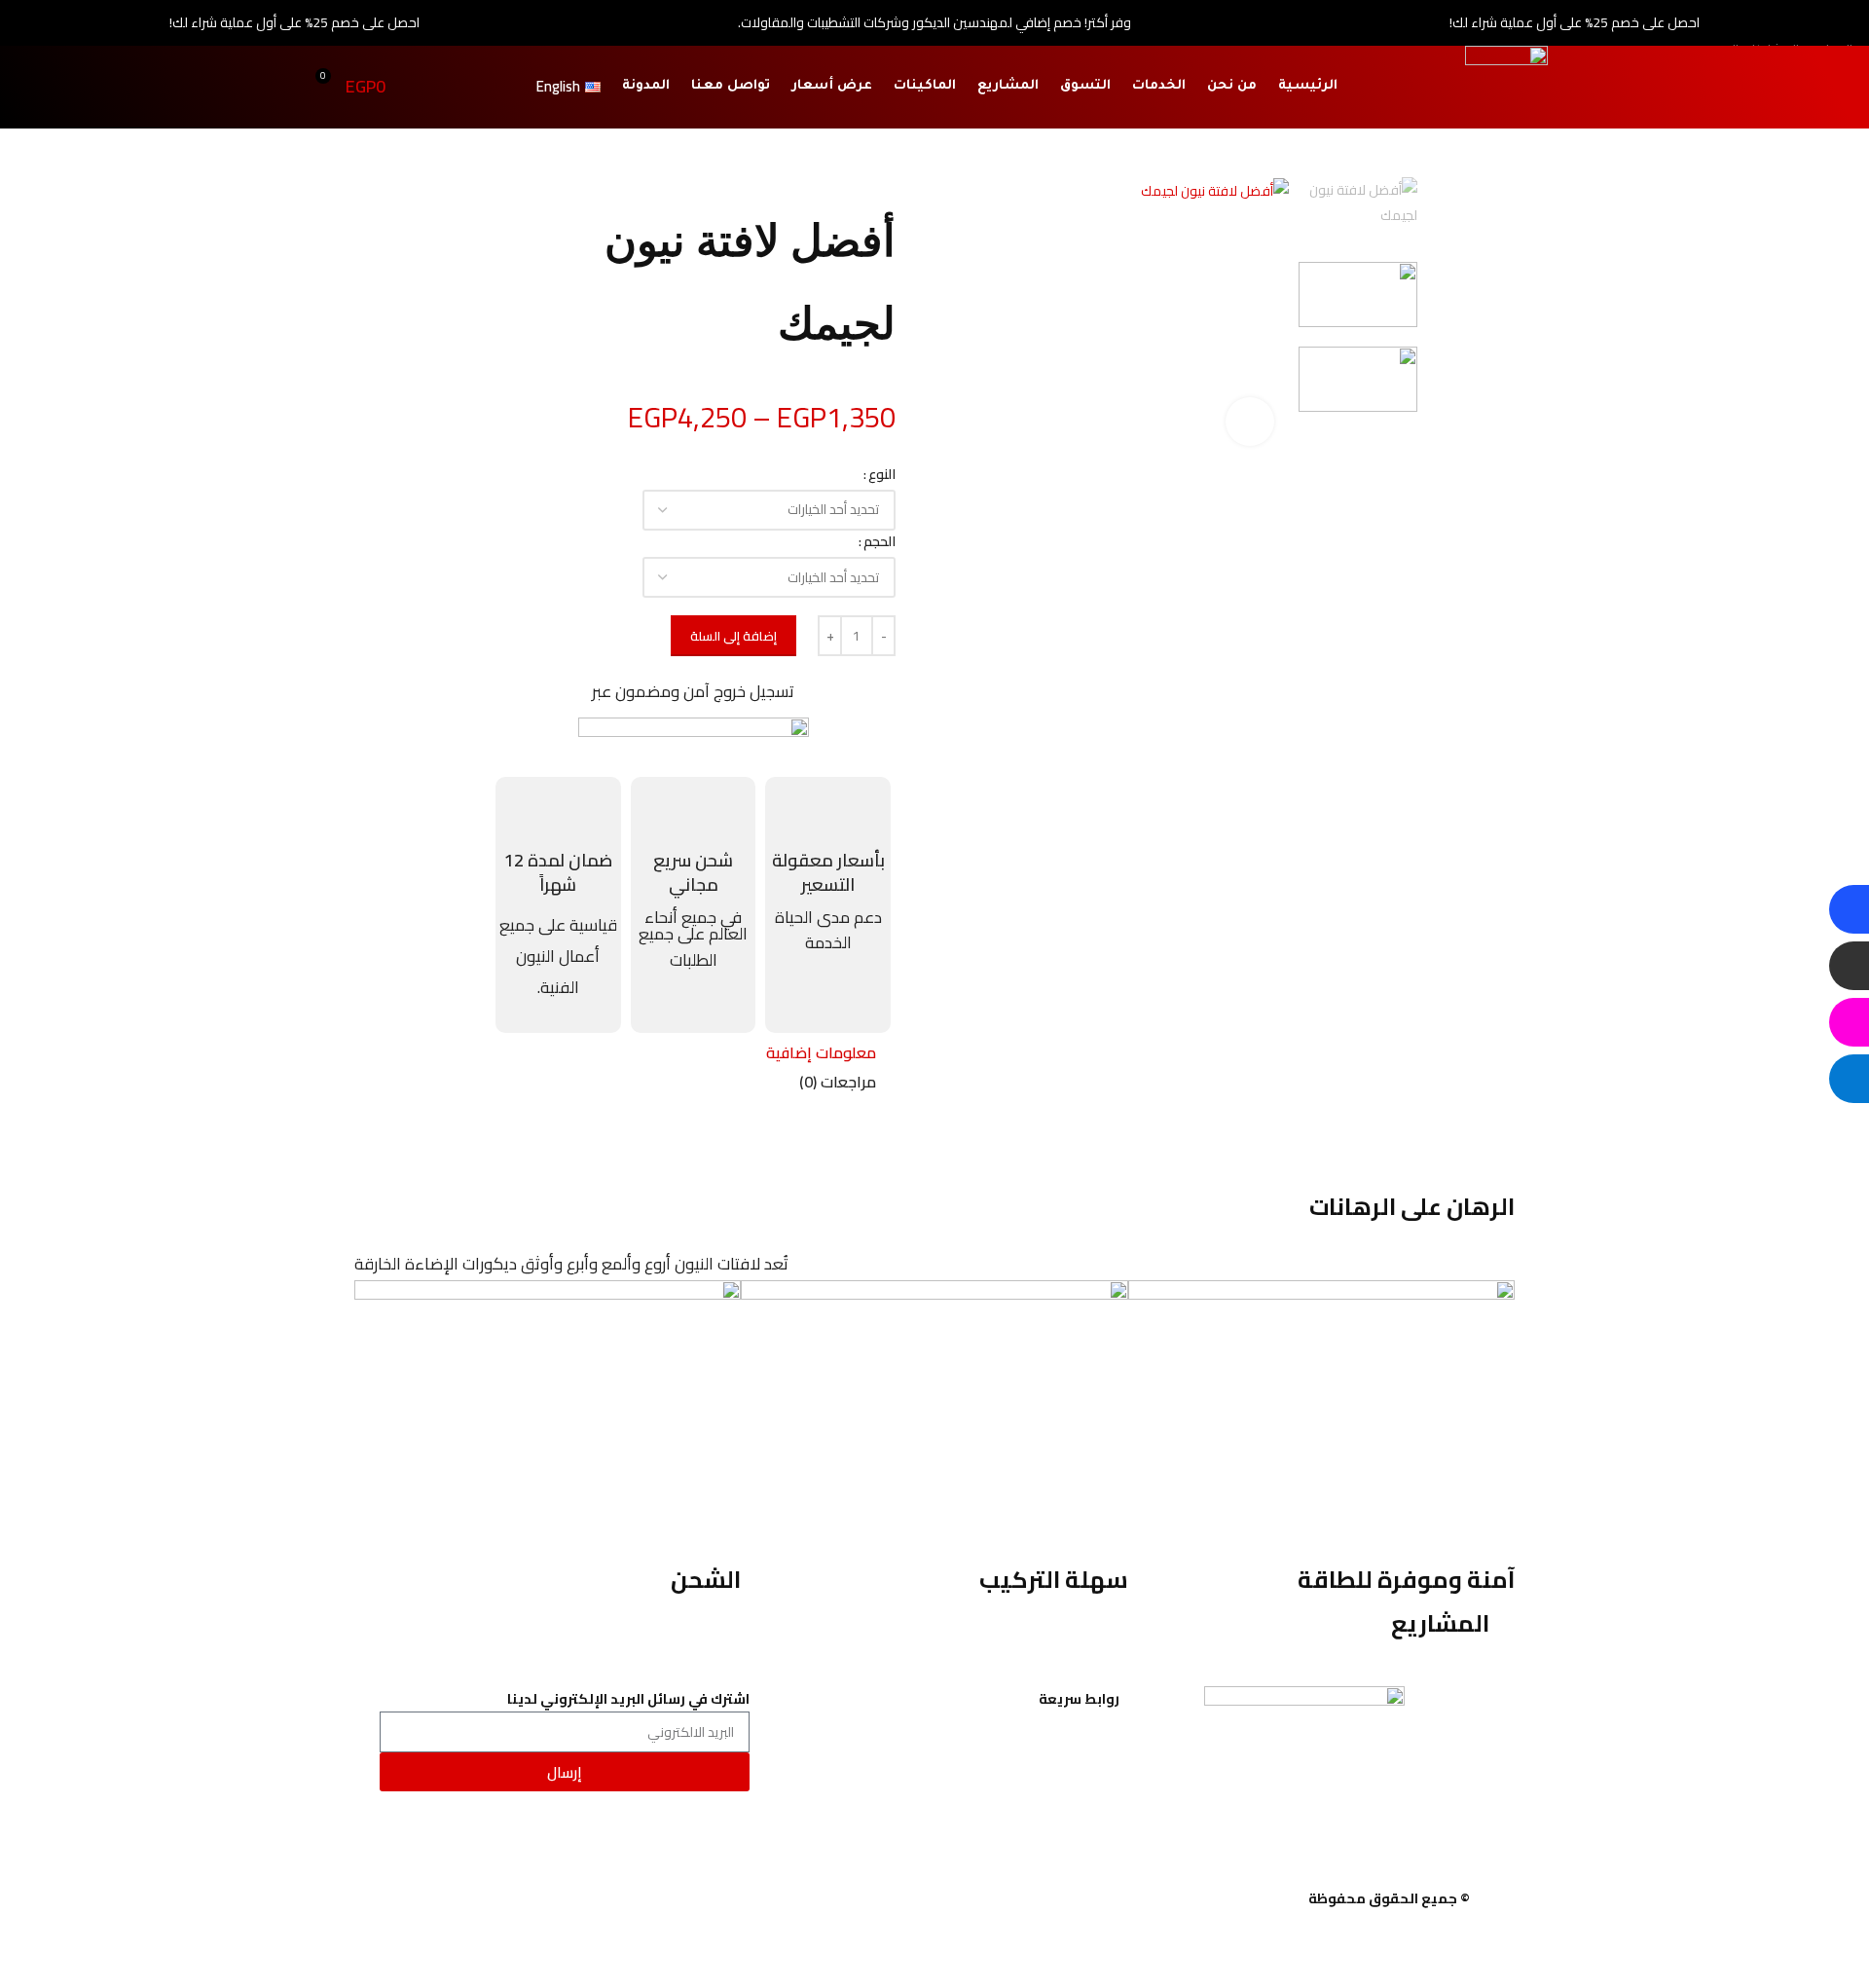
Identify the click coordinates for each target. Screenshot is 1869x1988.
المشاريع (1008, 86)
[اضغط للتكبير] (1250, 422)
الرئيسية (1308, 86)
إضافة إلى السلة (733, 636)
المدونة (646, 86)
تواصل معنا (731, 86)
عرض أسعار (832, 86)
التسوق (1085, 86)
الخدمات (1159, 86)
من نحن (1232, 86)
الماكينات (925, 86)
